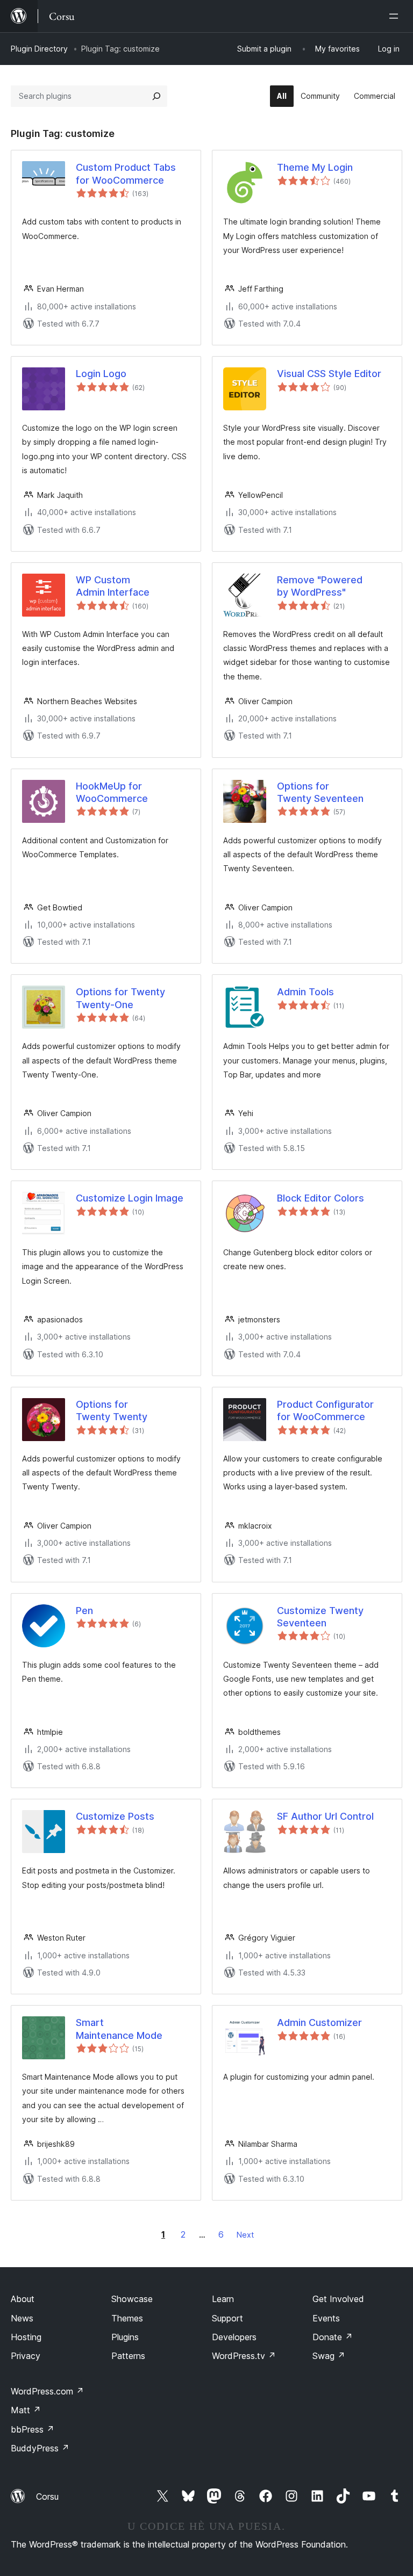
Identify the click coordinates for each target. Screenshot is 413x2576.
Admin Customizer (319, 2023)
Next (245, 2235)
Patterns (128, 2356)
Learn (223, 2299)
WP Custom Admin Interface (113, 586)
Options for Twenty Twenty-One (120, 998)
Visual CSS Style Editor (329, 374)
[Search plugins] (156, 96)
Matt (26, 2410)
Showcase (132, 2299)
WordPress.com (47, 2391)
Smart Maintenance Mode (119, 2029)
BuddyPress (40, 2448)
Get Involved (338, 2299)
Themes (127, 2318)
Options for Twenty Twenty (112, 1410)
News (22, 2318)
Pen (84, 1611)
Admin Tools (305, 992)
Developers (234, 2337)
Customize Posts (115, 1816)
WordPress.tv (244, 2356)
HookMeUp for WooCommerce (112, 792)
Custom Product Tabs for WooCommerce (126, 173)
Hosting (26, 2337)
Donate (333, 2337)
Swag (329, 2356)
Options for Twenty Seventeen (320, 792)
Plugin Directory (39, 49)
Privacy (26, 2356)
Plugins (125, 2337)
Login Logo (101, 374)
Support (227, 2318)
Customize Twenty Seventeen (320, 1617)
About (23, 2299)
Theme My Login (315, 167)
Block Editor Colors (321, 1198)
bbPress (33, 2429)
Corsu (47, 2497)
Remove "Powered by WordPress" (320, 586)
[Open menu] (396, 16)
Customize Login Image (130, 1198)
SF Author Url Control (325, 1816)
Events (326, 2318)
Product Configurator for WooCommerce (325, 1410)
